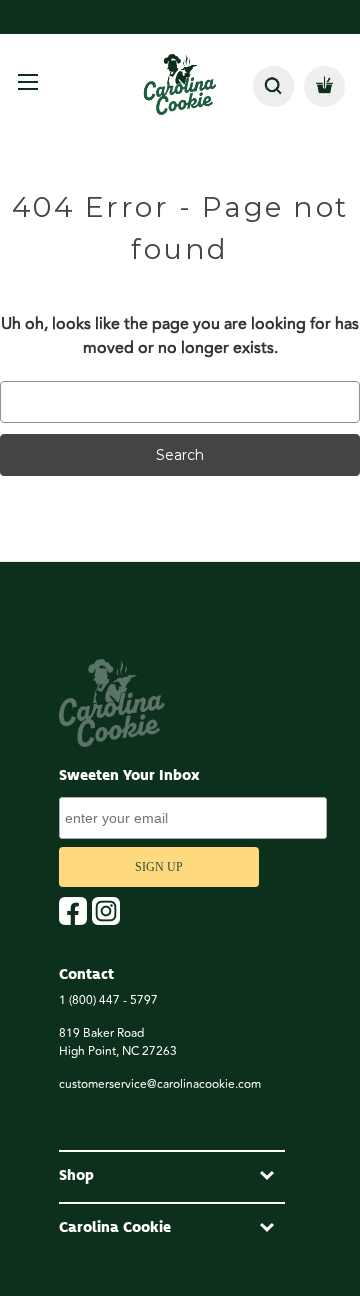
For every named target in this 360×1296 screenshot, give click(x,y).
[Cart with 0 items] (324, 86)
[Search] (273, 86)
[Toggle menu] (27, 81)
